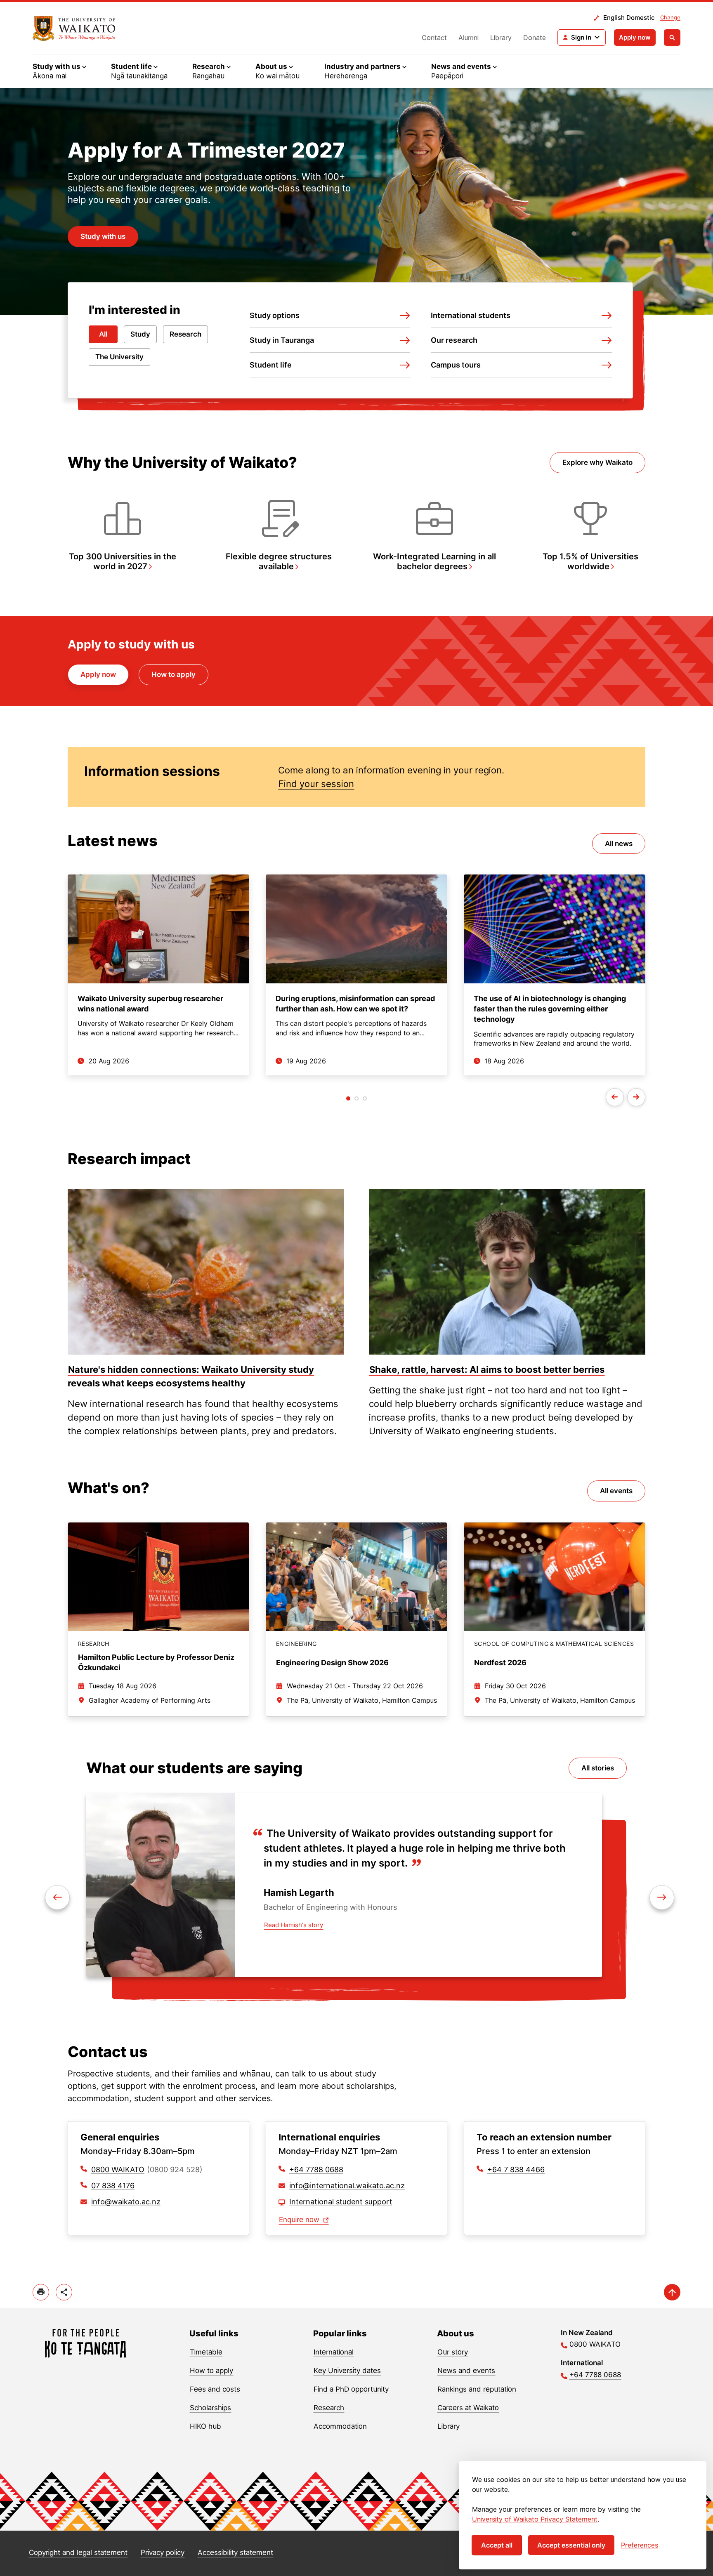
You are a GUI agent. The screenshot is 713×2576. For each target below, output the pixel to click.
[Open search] (672, 38)
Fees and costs (215, 2389)
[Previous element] (662, 1897)
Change (670, 17)
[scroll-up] (672, 2292)
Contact (434, 38)
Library (501, 38)
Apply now (635, 37)
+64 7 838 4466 (516, 2169)
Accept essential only (571, 2545)
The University (119, 357)
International (334, 2352)
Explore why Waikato (597, 462)
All (103, 334)
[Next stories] (636, 1097)
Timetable (206, 2352)
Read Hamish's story (294, 1925)
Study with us (103, 236)
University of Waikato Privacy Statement (535, 2519)
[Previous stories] (615, 1097)
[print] (41, 2292)
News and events (466, 2371)
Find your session (316, 784)
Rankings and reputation (477, 2389)
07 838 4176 (113, 2186)
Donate (535, 38)
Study (140, 334)
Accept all (497, 2545)
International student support (341, 2202)
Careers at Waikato (468, 2408)
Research (185, 334)
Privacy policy (163, 2552)
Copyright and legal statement (78, 2552)
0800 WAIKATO (118, 2169)
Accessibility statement (235, 2552)
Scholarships (210, 2408)
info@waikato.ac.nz (126, 2202)
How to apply (174, 674)
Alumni (469, 38)
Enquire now (300, 2220)
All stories (598, 1768)
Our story (453, 2352)
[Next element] (57, 1897)
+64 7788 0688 (316, 2169)
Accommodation (340, 2426)
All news (619, 844)
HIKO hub (205, 2426)
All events (616, 1491)
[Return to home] (86, 2343)
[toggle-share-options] (64, 2292)
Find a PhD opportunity (351, 2389)
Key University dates (347, 2371)
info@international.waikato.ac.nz (347, 2186)
